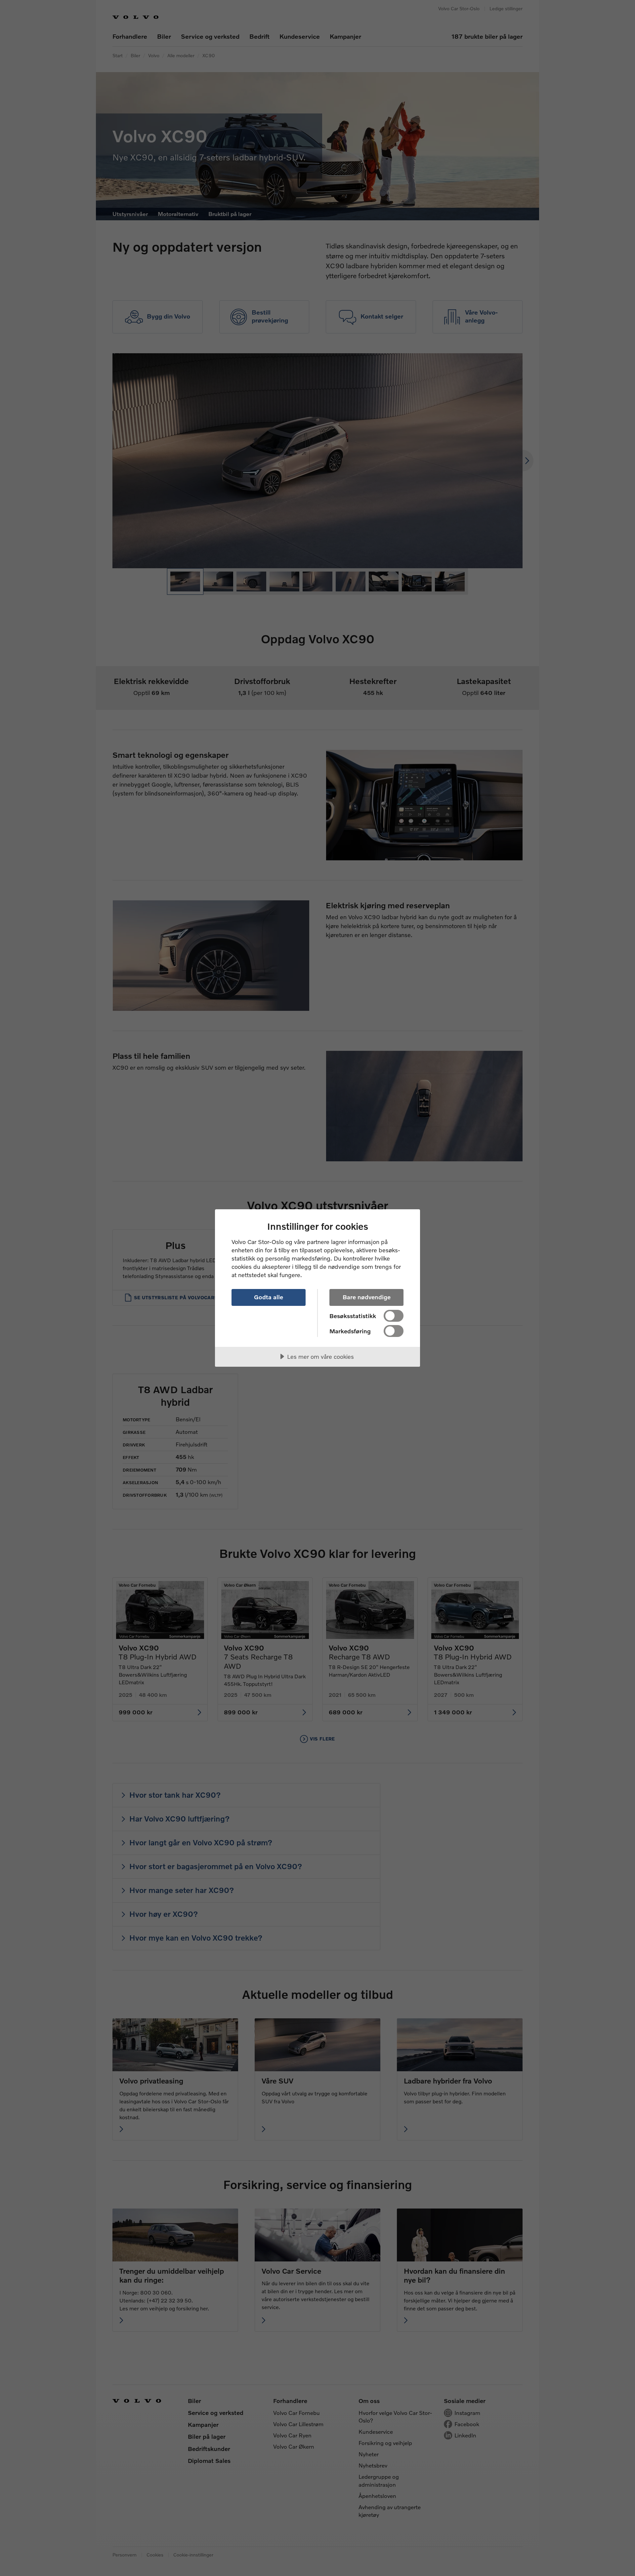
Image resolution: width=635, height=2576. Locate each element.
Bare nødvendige (367, 1297)
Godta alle (269, 1297)
